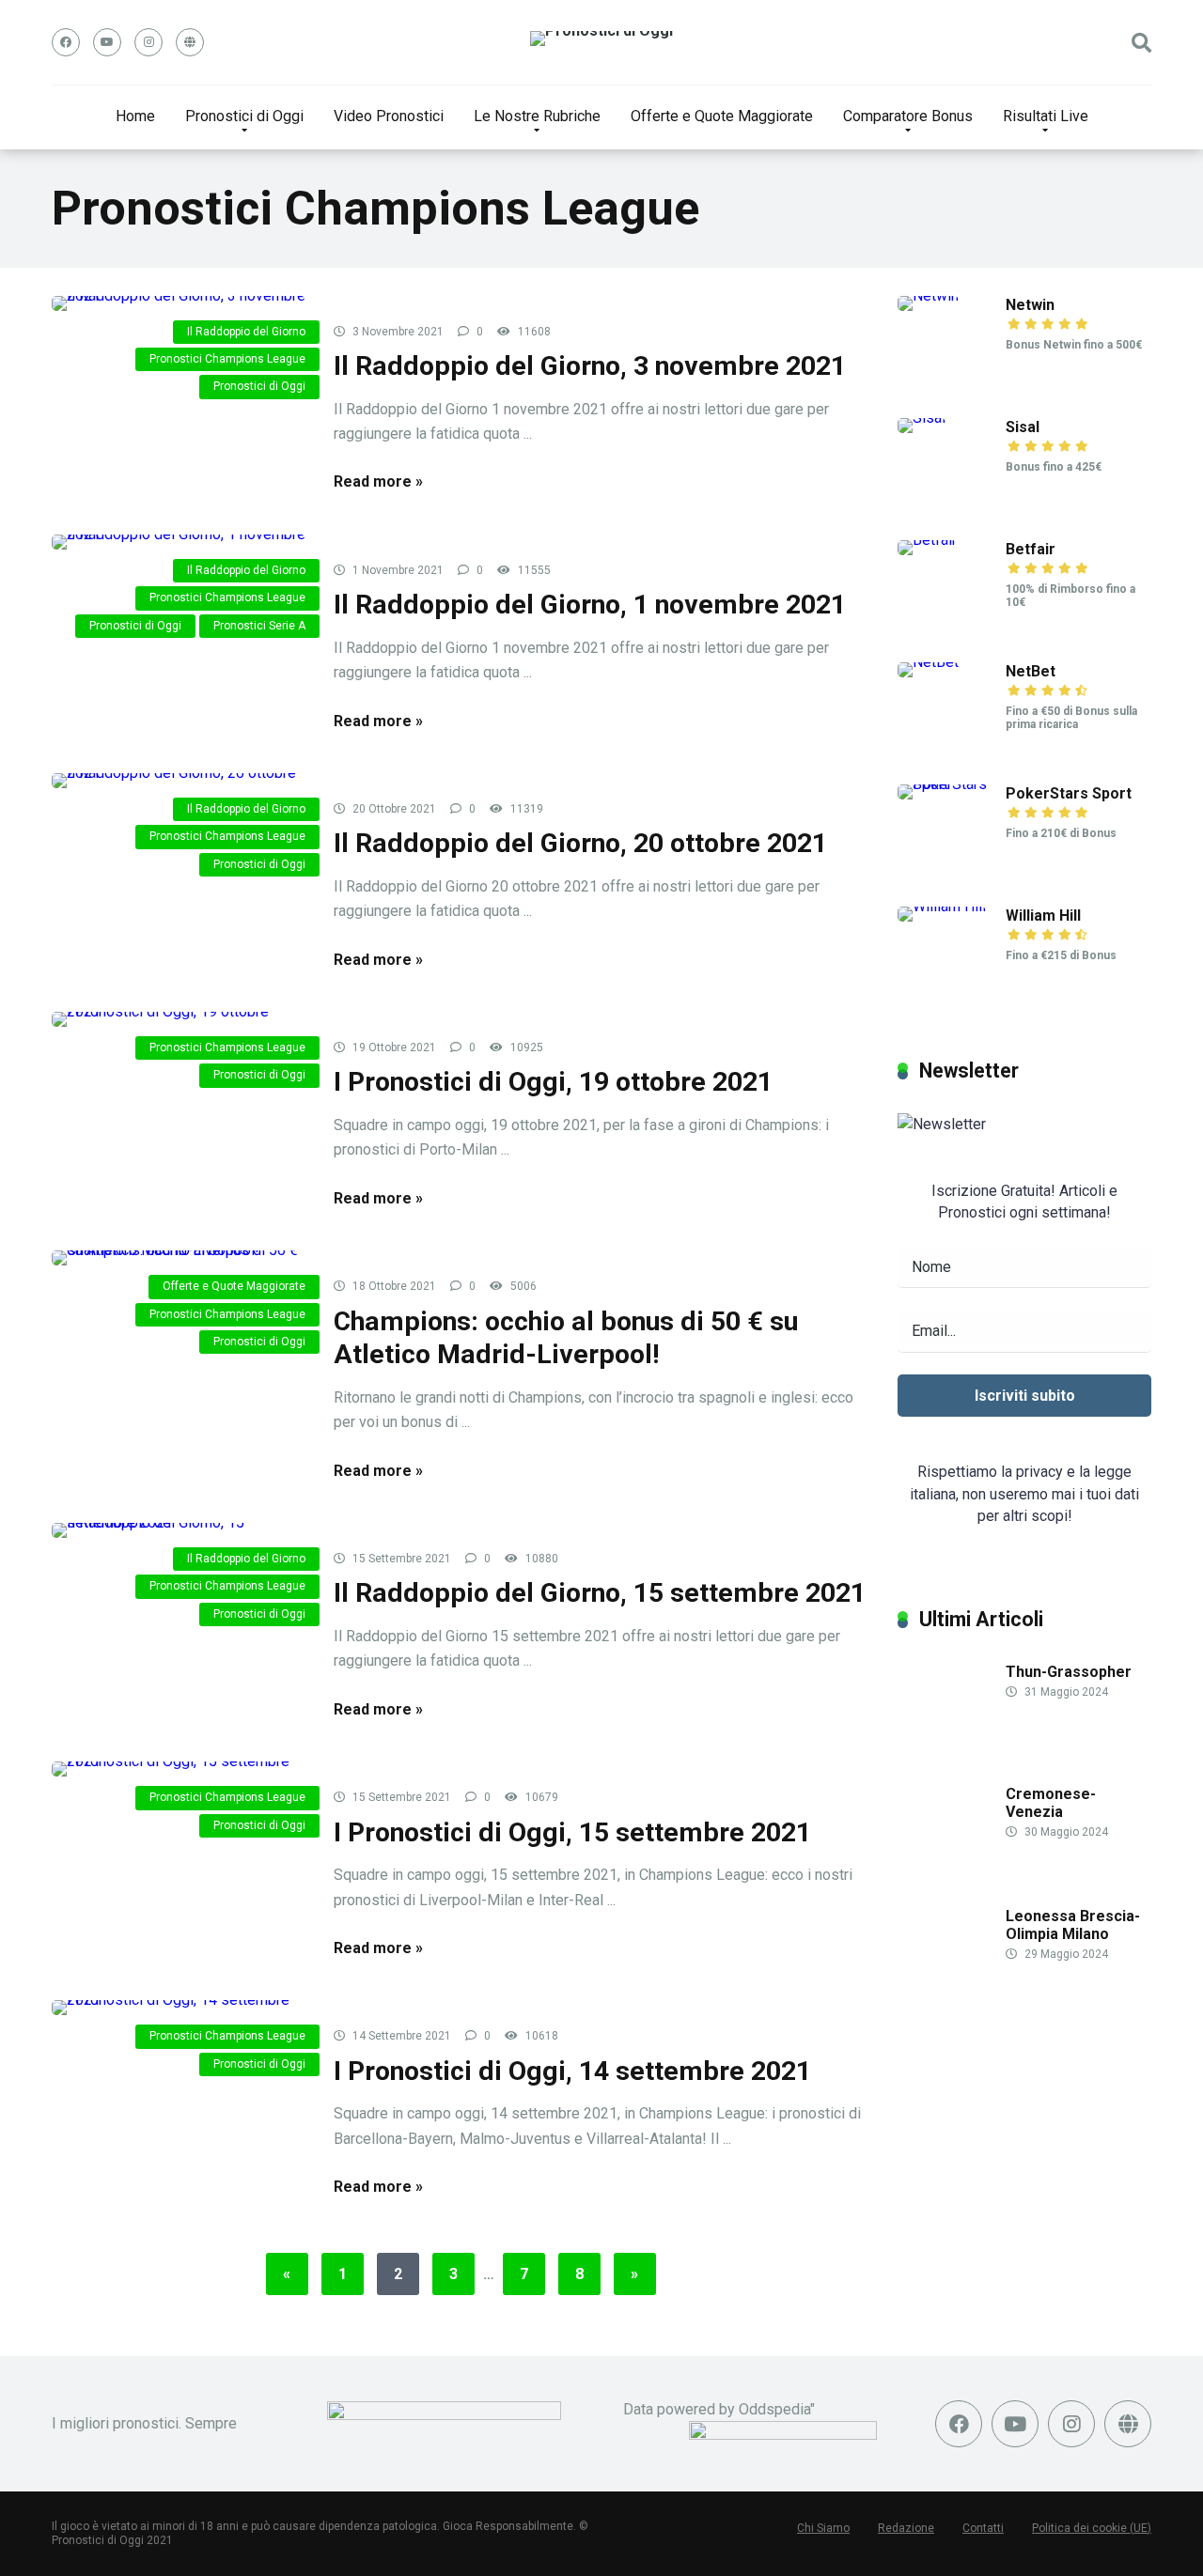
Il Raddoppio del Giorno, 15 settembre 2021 (600, 1593)
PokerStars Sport (1069, 793)
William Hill (1043, 916)
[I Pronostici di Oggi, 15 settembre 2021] (179, 1769)
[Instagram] (148, 42)
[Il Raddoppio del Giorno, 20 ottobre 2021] (179, 781)
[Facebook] (66, 42)
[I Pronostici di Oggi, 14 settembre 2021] (179, 2008)
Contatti (983, 2528)
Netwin (1030, 305)
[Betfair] (927, 540)
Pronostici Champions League (227, 359)
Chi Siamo (823, 2528)
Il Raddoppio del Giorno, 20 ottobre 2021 (580, 843)
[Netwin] (928, 295)
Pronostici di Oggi (244, 116)
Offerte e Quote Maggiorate (722, 116)
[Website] (190, 42)
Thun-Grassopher (1069, 1672)
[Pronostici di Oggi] (601, 39)
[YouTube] (107, 42)
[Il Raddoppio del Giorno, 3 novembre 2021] (179, 303)
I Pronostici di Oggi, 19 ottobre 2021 (553, 1082)
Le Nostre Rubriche (537, 116)
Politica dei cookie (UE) (1092, 2528)
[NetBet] (928, 662)
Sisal (1023, 427)
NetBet (1031, 671)
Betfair (1031, 549)
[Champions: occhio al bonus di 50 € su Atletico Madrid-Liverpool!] (179, 1258)
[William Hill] (942, 906)
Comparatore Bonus (908, 116)
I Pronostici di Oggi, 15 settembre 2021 (572, 1832)
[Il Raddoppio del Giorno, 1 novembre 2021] (179, 542)
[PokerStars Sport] (952, 784)
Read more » (378, 481)
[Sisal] (922, 418)
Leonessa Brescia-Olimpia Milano (1073, 1925)
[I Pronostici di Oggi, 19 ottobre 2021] (179, 1019)
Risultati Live (1046, 116)
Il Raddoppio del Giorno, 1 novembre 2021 (590, 605)
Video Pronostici (389, 116)
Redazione (906, 2528)
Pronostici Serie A (259, 626)
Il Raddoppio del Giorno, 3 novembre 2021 (590, 366)
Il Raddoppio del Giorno (246, 332)
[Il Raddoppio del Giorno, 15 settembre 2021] (179, 1530)
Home (135, 116)
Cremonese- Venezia (1051, 1803)
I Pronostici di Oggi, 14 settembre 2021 (572, 2071)
